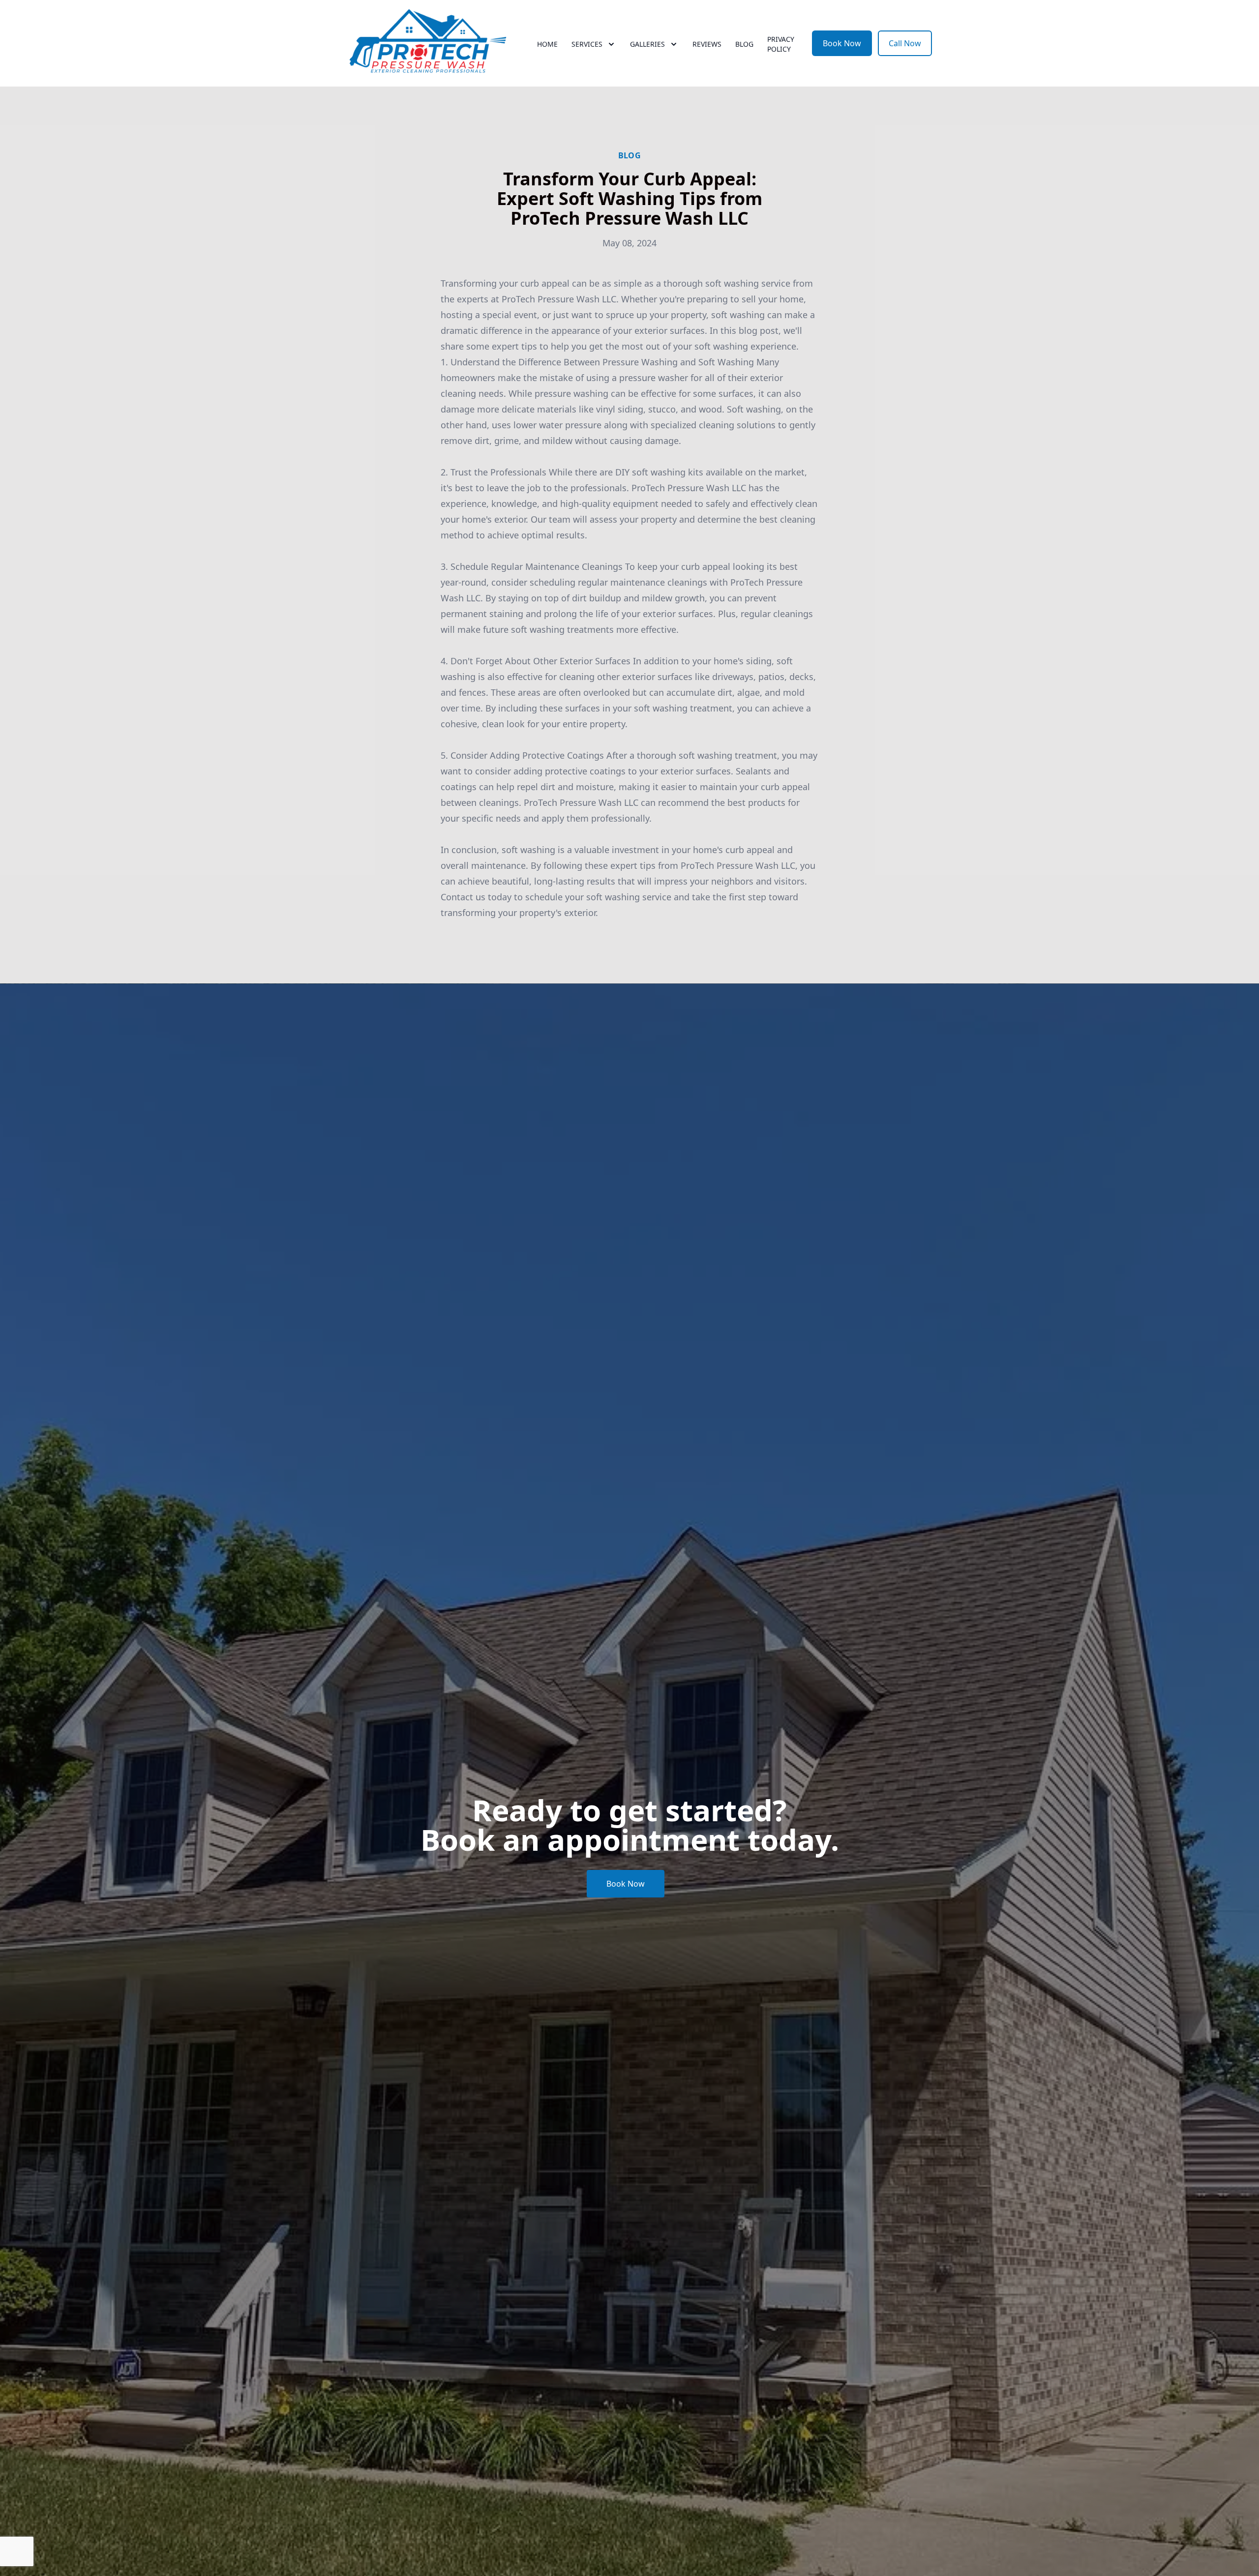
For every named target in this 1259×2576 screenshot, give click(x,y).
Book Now (842, 43)
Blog (744, 44)
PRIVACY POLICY (781, 44)
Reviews (707, 44)
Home (547, 44)
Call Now (905, 43)
